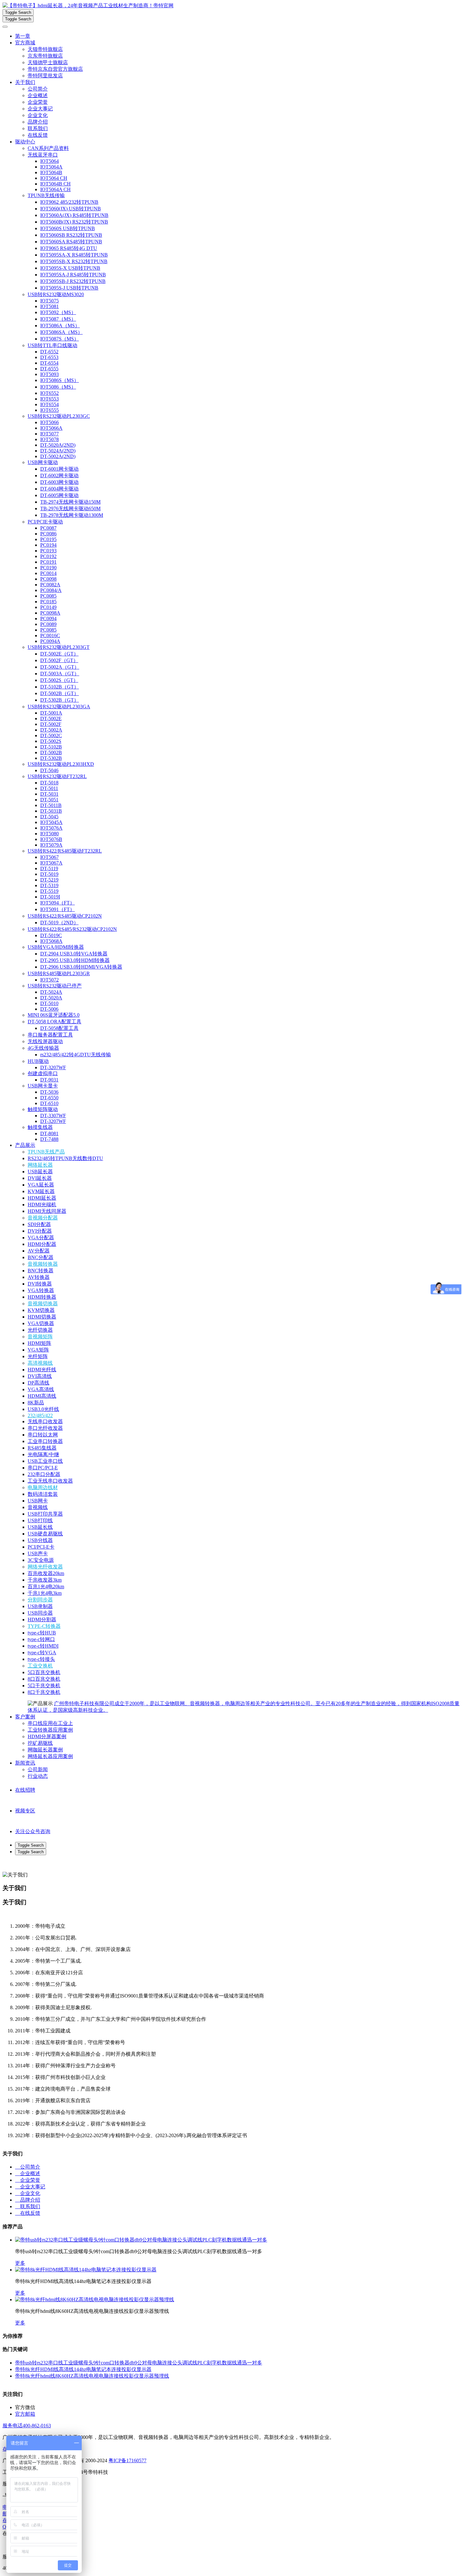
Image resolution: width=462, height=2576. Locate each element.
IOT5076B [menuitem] (51, 839)
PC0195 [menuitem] (48, 539)
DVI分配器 (40, 1231)
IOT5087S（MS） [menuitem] (60, 339)
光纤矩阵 (38, 1356)
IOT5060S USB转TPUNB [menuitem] (68, 228)
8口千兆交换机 (44, 1692)
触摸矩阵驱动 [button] (43, 1109)
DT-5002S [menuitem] (51, 741)
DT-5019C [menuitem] (51, 935)
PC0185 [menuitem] (48, 602)
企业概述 (38, 95)
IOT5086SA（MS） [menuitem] (61, 332)
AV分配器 (39, 1251)
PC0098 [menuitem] (48, 579)
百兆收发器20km (46, 1573)
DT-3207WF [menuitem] (53, 1067)
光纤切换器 (40, 1330)
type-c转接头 (41, 1659)
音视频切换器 (43, 1304)
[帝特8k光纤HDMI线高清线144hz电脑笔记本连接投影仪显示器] (86, 2270)
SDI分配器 (39, 1224)
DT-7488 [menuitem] (49, 1139)
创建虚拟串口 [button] (43, 1073)
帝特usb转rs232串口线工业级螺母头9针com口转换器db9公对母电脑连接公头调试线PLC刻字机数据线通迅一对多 (139, 2363)
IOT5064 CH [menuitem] (54, 178)
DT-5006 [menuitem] (49, 1009)
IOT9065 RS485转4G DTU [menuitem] (69, 248)
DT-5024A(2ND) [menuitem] (58, 451)
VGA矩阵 (38, 1350)
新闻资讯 (25, 1763)
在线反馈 (38, 135)
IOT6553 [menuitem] (49, 399)
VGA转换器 (41, 1290)
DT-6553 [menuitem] (49, 357)
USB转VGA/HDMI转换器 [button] (56, 947)
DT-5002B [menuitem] (51, 752)
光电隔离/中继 (43, 1454)
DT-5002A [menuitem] (51, 730)
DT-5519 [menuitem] (49, 891)
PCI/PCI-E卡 (41, 1547)
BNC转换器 (41, 1271)
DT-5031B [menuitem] (51, 811)
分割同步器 (40, 1600)
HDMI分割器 (42, 1620)
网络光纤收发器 (45, 1567)
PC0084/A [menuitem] (51, 590)
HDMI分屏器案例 (47, 1736)
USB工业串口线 (45, 1461)
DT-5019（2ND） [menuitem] (59, 923)
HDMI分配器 (42, 1244)
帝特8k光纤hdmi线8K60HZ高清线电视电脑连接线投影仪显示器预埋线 (92, 2376)
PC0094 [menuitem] (48, 619)
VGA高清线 (41, 1389)
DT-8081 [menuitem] (49, 1133)
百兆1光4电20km (46, 1587)
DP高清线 (38, 1383)
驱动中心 (25, 142)
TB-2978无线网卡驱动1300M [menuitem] (72, 515)
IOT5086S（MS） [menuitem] (60, 380)
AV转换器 (39, 1277)
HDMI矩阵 (39, 1343)
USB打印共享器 (45, 1514)
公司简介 (38, 89)
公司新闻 (38, 1769)
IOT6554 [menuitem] (49, 404)
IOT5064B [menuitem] (51, 172)
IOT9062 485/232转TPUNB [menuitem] (69, 202)
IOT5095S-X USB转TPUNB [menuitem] (70, 268)
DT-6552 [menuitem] (49, 352)
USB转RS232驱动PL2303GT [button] (59, 647)
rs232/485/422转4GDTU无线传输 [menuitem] (76, 1055)
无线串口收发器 (45, 1421)
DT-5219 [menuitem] (49, 880)
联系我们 (38, 128)
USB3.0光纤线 (43, 1409)
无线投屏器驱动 (45, 1041)
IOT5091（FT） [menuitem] (58, 909)
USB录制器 (40, 1606)
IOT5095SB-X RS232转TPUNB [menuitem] (74, 261)
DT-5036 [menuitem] (49, 1092)
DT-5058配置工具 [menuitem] (59, 1028)
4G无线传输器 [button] (43, 1048)
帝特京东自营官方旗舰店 (55, 69)
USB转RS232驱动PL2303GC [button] (59, 416)
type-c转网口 (41, 1639)
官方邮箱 (25, 2414)
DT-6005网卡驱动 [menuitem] (59, 495)
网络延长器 (40, 1165)
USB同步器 (40, 1613)
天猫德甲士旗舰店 (48, 62)
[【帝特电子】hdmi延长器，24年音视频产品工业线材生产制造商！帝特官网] (231, 6)
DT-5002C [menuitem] (51, 735)
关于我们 (25, 82)
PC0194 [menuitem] (48, 545)
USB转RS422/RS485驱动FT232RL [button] (65, 851)
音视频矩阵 (40, 1337)
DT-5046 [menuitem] (49, 770)
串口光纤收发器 (45, 1428)
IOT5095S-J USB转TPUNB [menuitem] (69, 288)
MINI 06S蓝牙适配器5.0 (54, 1015)
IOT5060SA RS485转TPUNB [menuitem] (71, 242)
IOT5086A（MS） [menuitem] (60, 326)
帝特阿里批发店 (45, 76)
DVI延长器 (40, 1178)
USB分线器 (40, 1540)
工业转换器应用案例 (50, 1730)
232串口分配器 (44, 1474)
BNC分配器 (41, 1257)
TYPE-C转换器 (44, 1626)
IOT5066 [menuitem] (49, 422)
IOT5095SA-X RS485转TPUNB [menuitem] (74, 255)
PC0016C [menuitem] (50, 636)
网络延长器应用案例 (50, 1756)
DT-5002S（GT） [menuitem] (59, 680)
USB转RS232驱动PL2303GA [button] (59, 707)
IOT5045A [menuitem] (51, 822)
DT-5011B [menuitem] (51, 805)
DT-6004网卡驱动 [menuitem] (59, 489)
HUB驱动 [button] (38, 1061)
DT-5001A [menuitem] (51, 713)
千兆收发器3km (45, 1580)
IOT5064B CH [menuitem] (55, 184)
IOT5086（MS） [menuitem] (58, 387)
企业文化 (38, 115)
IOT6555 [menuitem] (49, 410)
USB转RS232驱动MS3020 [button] (56, 294)
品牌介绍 (38, 122)
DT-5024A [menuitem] (51, 992)
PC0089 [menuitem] (48, 624)
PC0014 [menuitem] (48, 573)
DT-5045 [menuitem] (49, 817)
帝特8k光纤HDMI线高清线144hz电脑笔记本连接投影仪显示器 (83, 2369)
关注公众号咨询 (33, 1831)
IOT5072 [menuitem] (49, 980)
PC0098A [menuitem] (50, 613)
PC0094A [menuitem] (50, 641)
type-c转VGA (42, 1653)
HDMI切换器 (42, 1317)
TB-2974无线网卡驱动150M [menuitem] (70, 502)
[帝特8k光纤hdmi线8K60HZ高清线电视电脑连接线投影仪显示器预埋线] (95, 2300)
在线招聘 (25, 1790)
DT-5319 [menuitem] (49, 885)
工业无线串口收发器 (50, 1481)
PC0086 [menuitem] (48, 534)
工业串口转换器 (45, 1441)
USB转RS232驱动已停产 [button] (55, 986)
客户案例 (25, 1717)
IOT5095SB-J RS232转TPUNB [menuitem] (73, 281)
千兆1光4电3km (45, 1593)
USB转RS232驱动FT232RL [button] (57, 776)
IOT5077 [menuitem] (49, 434)
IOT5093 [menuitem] (49, 374)
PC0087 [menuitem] (48, 528)
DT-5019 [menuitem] (49, 874)
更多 (20, 2263)
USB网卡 (38, 1501)
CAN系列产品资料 (48, 148)
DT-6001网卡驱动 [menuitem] (59, 469)
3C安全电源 (41, 1560)
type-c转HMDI (43, 1646)
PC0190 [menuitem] (48, 568)
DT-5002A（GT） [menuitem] (60, 667)
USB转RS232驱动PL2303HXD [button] (61, 764)
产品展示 (25, 1145)
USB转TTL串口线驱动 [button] (52, 345)
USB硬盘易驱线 (45, 1534)
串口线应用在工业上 (50, 1723)
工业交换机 (40, 1666)
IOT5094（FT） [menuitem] (58, 903)
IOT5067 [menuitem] (49, 857)
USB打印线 (40, 1520)
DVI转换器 (40, 1284)
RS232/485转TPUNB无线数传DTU (65, 1158)
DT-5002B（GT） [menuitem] (60, 693)
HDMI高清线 (42, 1396)
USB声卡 (38, 1553)
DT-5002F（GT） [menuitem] (59, 660)
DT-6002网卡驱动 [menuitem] (59, 475)
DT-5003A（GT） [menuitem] (60, 674)
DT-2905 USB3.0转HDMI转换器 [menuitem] (75, 960)
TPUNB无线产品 (46, 1152)
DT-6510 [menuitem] (49, 1103)
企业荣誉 (38, 102)
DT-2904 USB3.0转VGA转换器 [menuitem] (74, 954)
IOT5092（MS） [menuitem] (58, 312)
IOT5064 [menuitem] (49, 161)
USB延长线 (40, 1527)
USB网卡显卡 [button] (43, 1086)
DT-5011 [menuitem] (49, 788)
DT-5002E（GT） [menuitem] (59, 654)
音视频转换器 (43, 1264)
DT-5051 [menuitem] (49, 800)
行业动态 (38, 1776)
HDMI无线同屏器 (47, 1211)
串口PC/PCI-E (43, 1468)
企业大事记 (40, 109)
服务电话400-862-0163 (27, 2426)
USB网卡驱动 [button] (43, 462)
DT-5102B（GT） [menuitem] (60, 687)
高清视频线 (40, 1363)
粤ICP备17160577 (127, 2460)
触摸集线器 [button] (40, 1127)
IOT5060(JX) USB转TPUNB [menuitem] (71, 209)
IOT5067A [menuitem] (51, 863)
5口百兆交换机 (44, 1672)
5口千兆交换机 (44, 1686)
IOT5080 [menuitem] (49, 834)
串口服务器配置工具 (50, 1035)
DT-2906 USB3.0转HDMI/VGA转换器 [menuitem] (81, 967)
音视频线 (38, 1507)
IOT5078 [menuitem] (49, 439)
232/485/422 (40, 1415)
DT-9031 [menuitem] (49, 1080)
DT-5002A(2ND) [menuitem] (58, 456)
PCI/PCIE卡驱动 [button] (45, 522)
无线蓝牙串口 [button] (43, 155)
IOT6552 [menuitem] (49, 393)
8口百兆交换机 (44, 1679)
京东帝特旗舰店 (45, 56)
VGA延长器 (41, 1185)
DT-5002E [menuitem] (51, 719)
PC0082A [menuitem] (50, 585)
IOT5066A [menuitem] (51, 428)
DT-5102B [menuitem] (51, 747)
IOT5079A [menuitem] (51, 845)
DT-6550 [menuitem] (49, 1098)
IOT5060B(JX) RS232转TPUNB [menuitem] (74, 222)
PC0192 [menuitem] (48, 556)
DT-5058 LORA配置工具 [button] (55, 1022)
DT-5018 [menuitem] (49, 783)
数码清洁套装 (43, 1494)
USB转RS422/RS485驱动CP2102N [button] (65, 916)
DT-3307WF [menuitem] (53, 1116)
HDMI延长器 (42, 1198)
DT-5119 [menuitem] (49, 868)
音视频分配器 (43, 1218)
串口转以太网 (43, 1435)
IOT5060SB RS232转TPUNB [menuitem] (71, 235)
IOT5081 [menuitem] (49, 306)
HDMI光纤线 (42, 1370)
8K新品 (36, 1403)
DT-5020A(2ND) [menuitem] (58, 445)
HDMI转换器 (42, 1297)
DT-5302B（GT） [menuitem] (60, 700)
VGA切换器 (41, 1323)
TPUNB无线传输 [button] (46, 195)
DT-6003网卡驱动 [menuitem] (59, 482)
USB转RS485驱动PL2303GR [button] (59, 973)
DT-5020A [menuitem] (51, 998)
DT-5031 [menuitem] (49, 794)
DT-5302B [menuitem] (51, 758)
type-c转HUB (42, 1633)
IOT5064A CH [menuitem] (55, 189)
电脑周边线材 (43, 1487)
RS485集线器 (42, 1448)
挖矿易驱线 (40, 1743)
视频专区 (25, 1811)
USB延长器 (40, 1172)
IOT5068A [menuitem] (51, 941)
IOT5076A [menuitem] (51, 828)
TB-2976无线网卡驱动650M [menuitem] (70, 509)
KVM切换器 (41, 1310)
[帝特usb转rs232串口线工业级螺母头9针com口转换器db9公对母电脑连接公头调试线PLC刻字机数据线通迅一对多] (141, 2240)
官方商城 (25, 43)
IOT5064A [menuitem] (51, 167)
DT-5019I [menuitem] (50, 897)
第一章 (23, 36)
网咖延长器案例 (45, 1750)
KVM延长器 (41, 1191)
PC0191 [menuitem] (48, 562)
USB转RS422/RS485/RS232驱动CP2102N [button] (72, 929)
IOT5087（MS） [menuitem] (58, 319)
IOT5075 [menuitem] (49, 301)
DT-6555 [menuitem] (49, 369)
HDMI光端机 (42, 1205)
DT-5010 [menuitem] (49, 1003)
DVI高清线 (40, 1376)
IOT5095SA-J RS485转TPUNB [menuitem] (73, 275)
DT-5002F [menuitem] (51, 724)
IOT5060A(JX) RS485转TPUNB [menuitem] (74, 215)
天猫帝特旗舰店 (45, 49)
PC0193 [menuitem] (48, 551)
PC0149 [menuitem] (48, 607)
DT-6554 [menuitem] (49, 363)
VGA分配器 (41, 1238)
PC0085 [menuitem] (48, 596)
